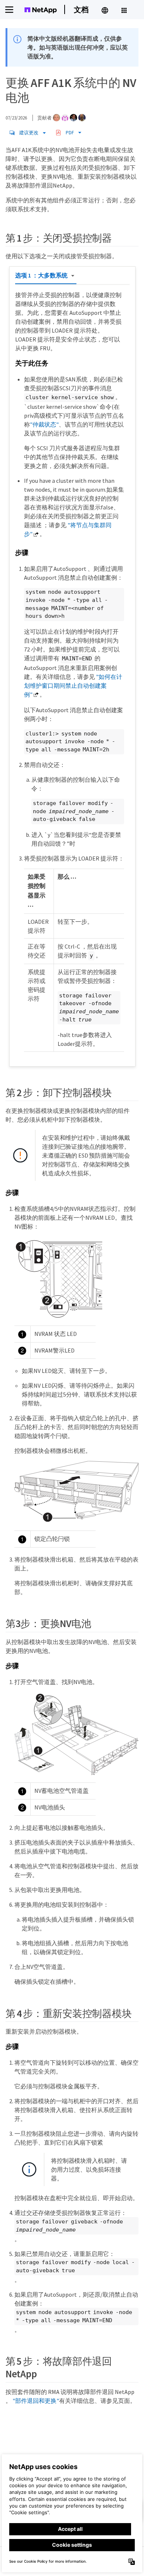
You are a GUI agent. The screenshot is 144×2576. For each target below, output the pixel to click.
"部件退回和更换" (36, 2401)
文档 (81, 9)
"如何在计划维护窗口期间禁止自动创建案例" (73, 686)
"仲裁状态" (44, 424)
